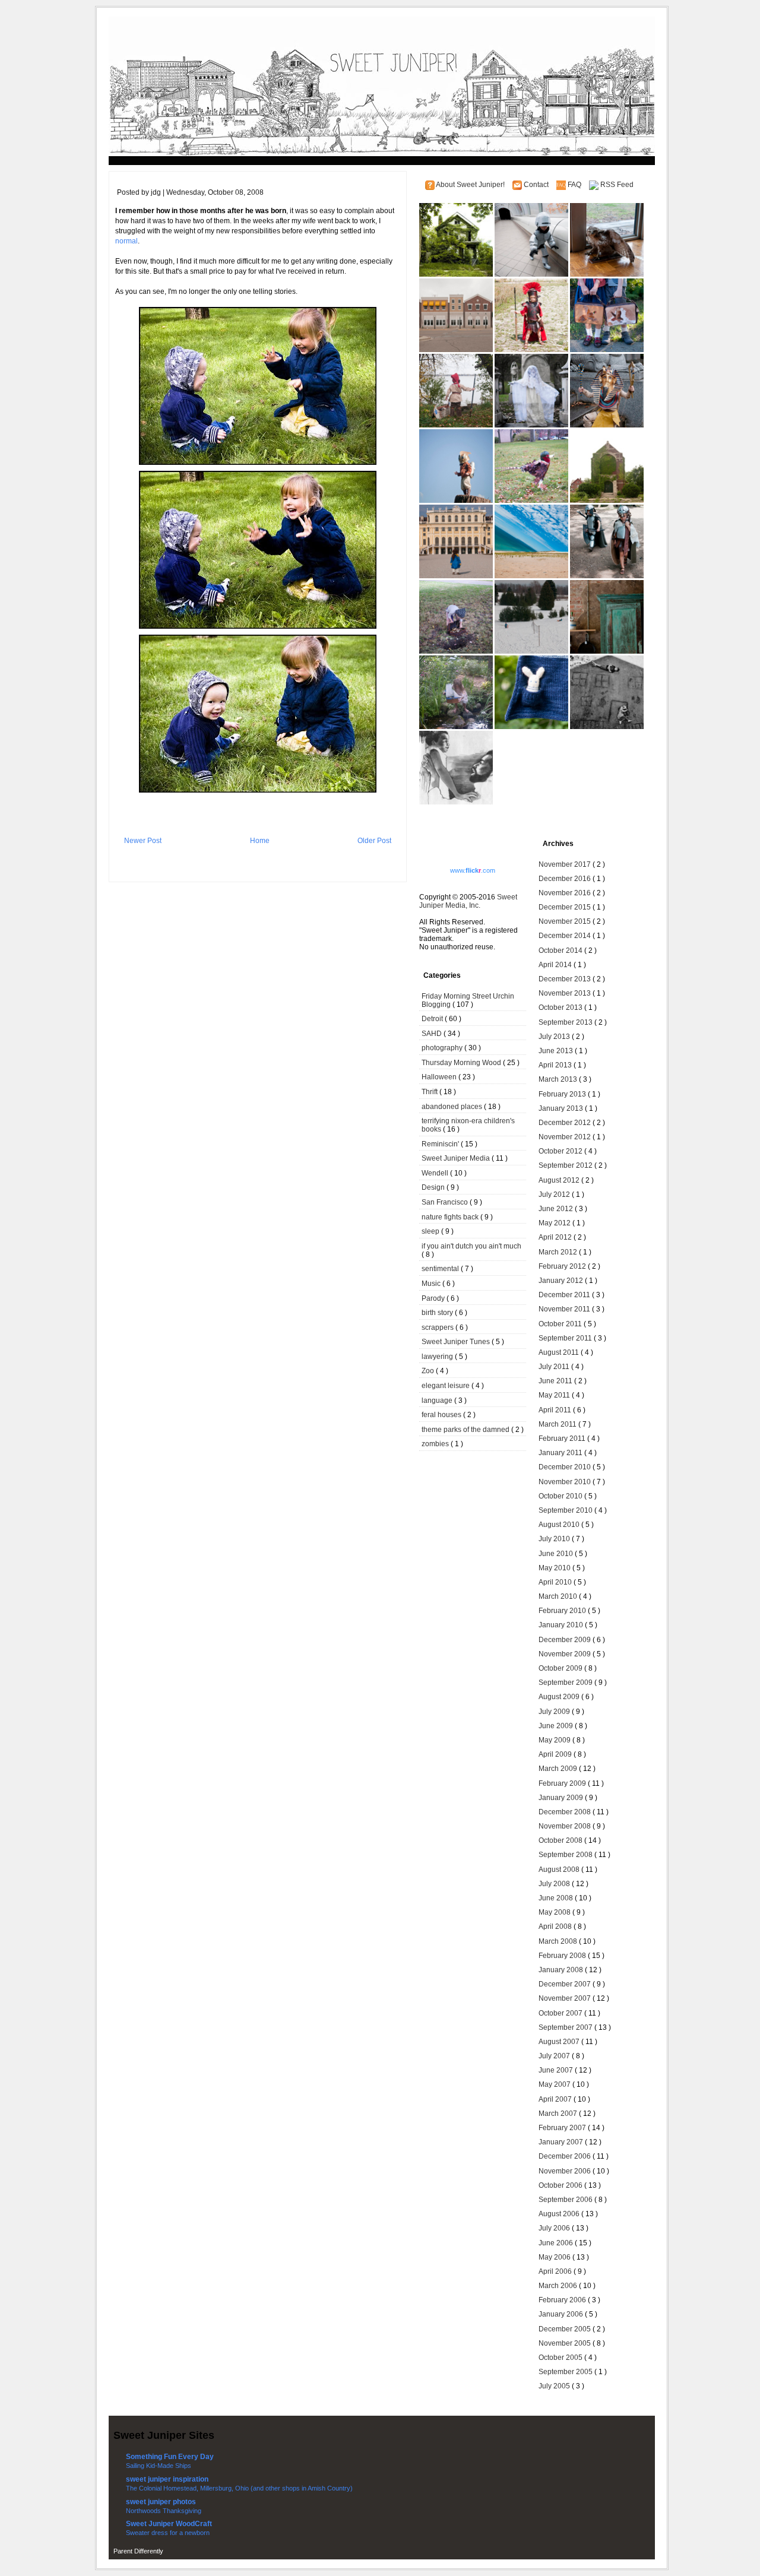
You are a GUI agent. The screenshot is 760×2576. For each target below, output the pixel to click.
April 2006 (556, 2271)
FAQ (575, 185)
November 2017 (566, 864)
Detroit (433, 1019)
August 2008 (560, 1870)
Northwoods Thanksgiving (164, 2511)
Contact (537, 185)
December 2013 (566, 979)
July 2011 (555, 1367)
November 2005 (566, 2343)
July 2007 (555, 2056)
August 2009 (560, 1697)
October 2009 (561, 1668)
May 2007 (555, 2084)
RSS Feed (617, 185)
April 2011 (556, 1410)
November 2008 (566, 1826)
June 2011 (556, 1381)
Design (434, 1187)
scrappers (438, 1327)
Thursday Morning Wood (462, 1063)
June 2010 (557, 1554)
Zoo (429, 1371)
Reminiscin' (441, 1144)
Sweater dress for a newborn (168, 2533)
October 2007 (561, 2013)
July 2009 (555, 1712)
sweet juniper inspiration (167, 2479)
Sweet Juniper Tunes (457, 1342)
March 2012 (559, 1252)
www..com (473, 870)
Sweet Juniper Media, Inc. (468, 901)
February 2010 (563, 1611)
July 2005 (555, 2386)
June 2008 (557, 1898)
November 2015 (566, 921)
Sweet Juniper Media (457, 1158)
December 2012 (566, 1123)
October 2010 (561, 1496)
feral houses (442, 1415)
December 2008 (566, 1812)
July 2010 (555, 1539)
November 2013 (566, 993)
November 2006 (566, 2171)
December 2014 (566, 936)
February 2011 (563, 1438)
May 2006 (555, 2257)
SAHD (433, 1034)
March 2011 (558, 1424)
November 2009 (566, 1654)
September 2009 (566, 1683)
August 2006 (560, 2214)
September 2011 (566, 1338)
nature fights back (451, 1217)
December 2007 (566, 1984)
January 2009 (562, 1798)
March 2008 (559, 1941)
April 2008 (556, 1927)
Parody (434, 1298)
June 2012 (557, 1209)
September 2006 (566, 2200)
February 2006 (563, 2300)
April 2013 (556, 1065)
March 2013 (559, 1079)
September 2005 (566, 2372)
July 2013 (555, 1037)
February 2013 (563, 1094)
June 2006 (557, 2243)
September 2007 (566, 2027)
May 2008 (555, 1912)
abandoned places (453, 1107)
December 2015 (566, 907)
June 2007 (557, 2070)
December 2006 (566, 2156)
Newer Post (143, 841)
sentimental (441, 1269)
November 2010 (566, 1482)
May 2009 (555, 1740)
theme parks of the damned (466, 1430)
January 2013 (562, 1108)
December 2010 (566, 1467)
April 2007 (556, 2099)
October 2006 (561, 2185)
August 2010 (560, 1525)
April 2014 (556, 965)
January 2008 (562, 1970)
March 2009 (559, 1769)
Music (432, 1284)
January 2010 (562, 1625)
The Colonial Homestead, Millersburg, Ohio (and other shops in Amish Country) (239, 2488)
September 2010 (566, 1510)
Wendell (436, 1173)
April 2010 (556, 1582)
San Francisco (446, 1202)
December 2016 (566, 879)
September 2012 (566, 1165)
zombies (436, 1444)
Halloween (440, 1077)
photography (443, 1048)
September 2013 (566, 1022)
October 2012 (561, 1151)
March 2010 (559, 1596)
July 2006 (555, 2228)
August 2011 (560, 1352)
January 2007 (562, 2142)
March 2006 (559, 2286)
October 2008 (561, 1840)
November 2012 (566, 1137)
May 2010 (555, 1568)
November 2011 (565, 1309)
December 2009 (566, 1640)
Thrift (430, 1092)
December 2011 (565, 1295)
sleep (431, 1231)
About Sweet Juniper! (471, 185)
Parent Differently (138, 2551)
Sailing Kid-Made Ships (159, 2466)
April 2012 (556, 1237)
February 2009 (563, 1783)
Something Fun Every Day (170, 2457)
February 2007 (563, 2128)
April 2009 (556, 1754)
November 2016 (566, 893)
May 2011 (555, 1395)
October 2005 (561, 2358)
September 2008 (566, 1855)
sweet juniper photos (161, 2502)
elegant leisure (446, 1386)
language (438, 1401)
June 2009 (557, 1726)
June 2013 (557, 1051)
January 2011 (561, 1453)
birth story (438, 1313)
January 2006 (562, 2314)
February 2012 (563, 1266)
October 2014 (561, 950)
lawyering (438, 1357)
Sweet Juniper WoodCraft (169, 2524)
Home (260, 841)
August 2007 (560, 2042)
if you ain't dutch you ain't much (471, 1246)
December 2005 (566, 2329)
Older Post (374, 841)
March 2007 (559, 2114)
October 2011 (561, 1324)
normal (126, 241)
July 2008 (555, 1884)
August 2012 (560, 1180)
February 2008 (563, 1956)
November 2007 (566, 1998)
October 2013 (561, 1007)
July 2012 (555, 1194)
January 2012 (562, 1281)
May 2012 (555, 1223)
